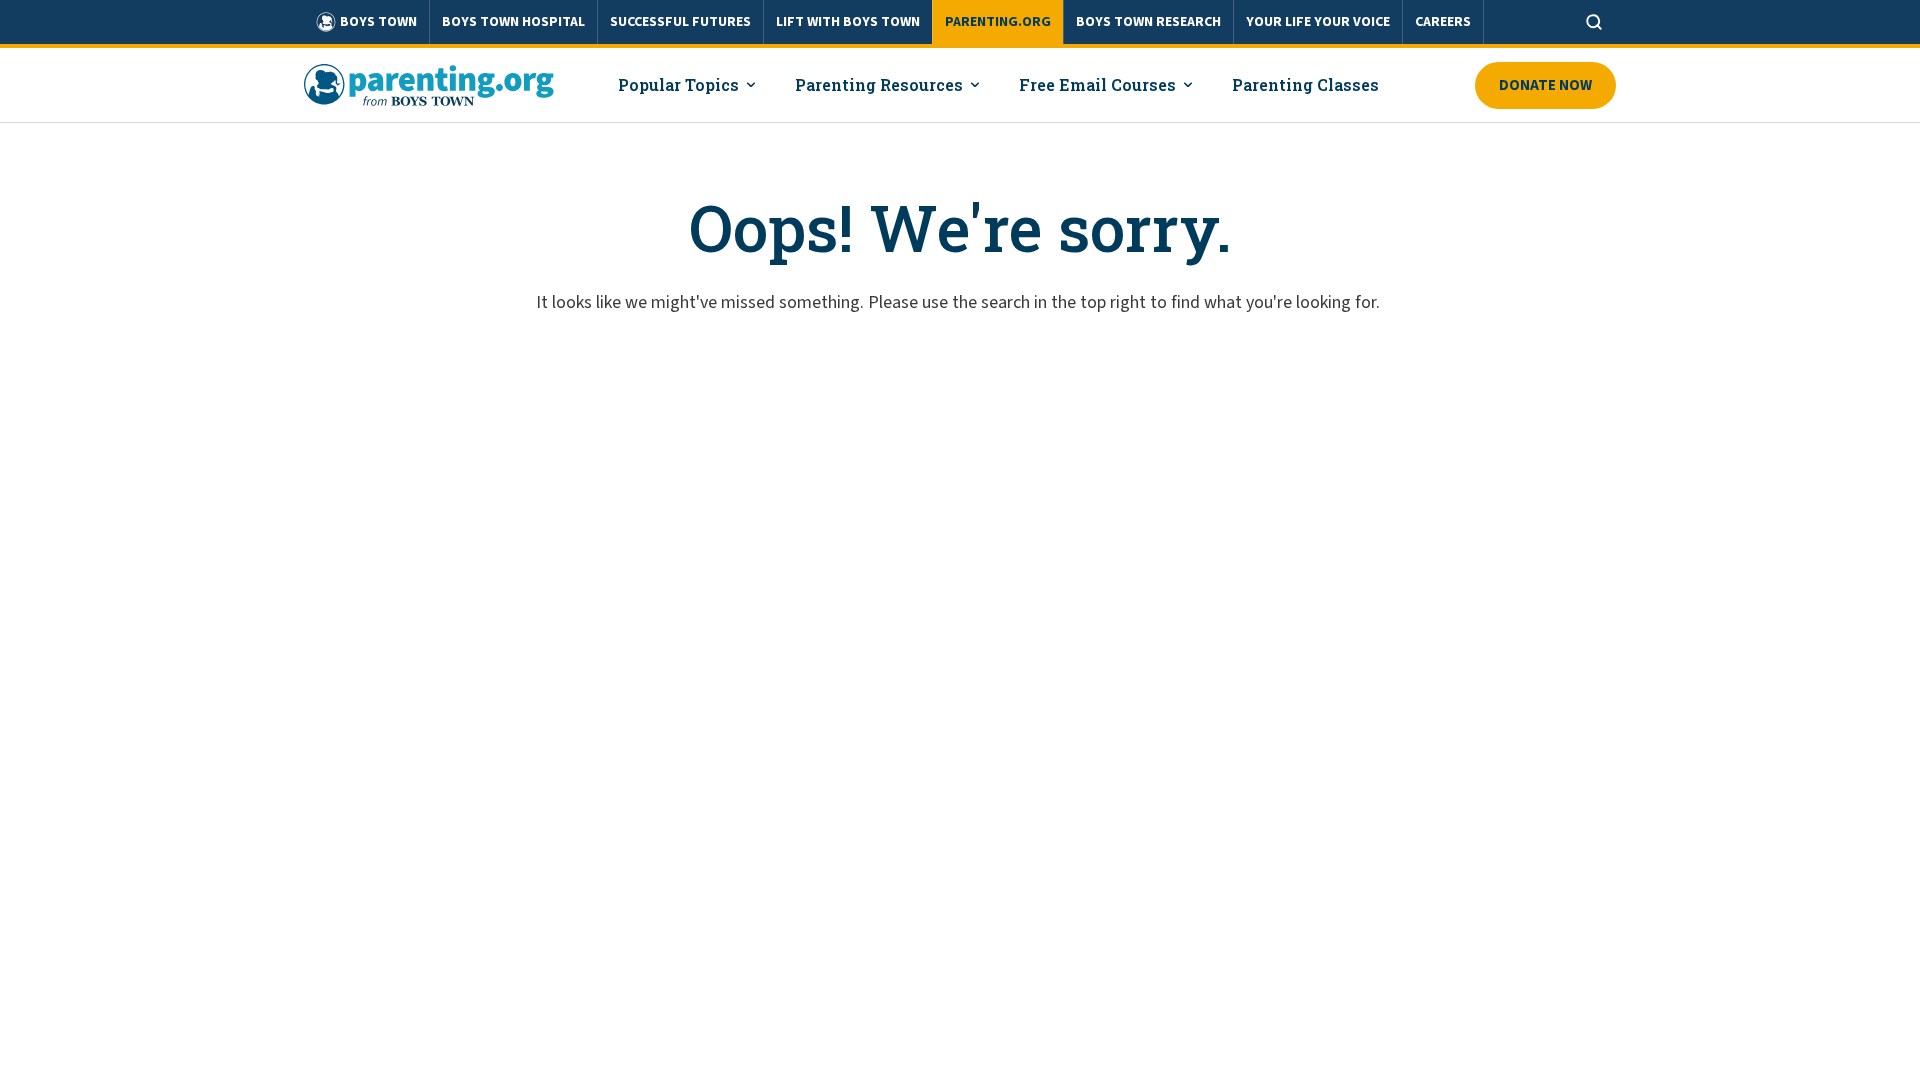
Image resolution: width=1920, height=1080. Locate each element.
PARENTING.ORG (998, 22)
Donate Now (1545, 85)
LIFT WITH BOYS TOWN (848, 22)
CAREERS (1443, 22)
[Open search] (1594, 22)
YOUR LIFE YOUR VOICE (1318, 22)
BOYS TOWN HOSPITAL (513, 22)
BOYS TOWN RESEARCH (1148, 22)
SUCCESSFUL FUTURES (680, 22)
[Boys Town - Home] (429, 85)
